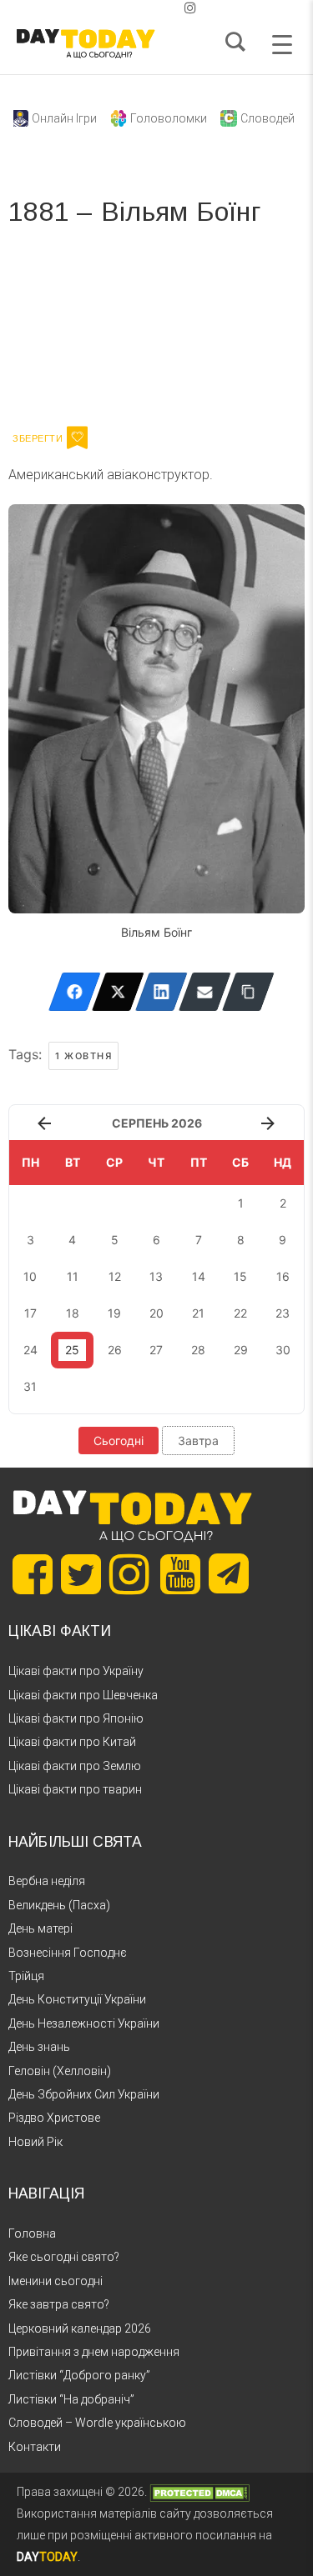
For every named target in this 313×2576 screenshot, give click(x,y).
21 (198, 1313)
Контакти (35, 2447)
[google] (150, 8)
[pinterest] (164, 8)
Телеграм (69, 332)
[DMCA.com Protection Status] (199, 2492)
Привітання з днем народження (94, 2352)
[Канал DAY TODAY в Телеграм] (229, 1575)
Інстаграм (186, 332)
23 (283, 1313)
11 (73, 1276)
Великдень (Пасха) (59, 1905)
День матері (40, 1928)
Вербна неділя (47, 1881)
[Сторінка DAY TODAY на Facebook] (33, 1574)
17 (30, 1313)
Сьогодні (119, 1441)
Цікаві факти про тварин (75, 1789)
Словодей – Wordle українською (97, 2423)
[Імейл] (205, 992)
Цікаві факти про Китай (72, 1742)
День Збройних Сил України (84, 2094)
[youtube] (177, 8)
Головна (32, 2233)
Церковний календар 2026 (80, 2328)
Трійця (26, 1976)
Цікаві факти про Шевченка (83, 1695)
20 (156, 1313)
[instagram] (190, 8)
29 (241, 1350)
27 (156, 1350)
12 (115, 1276)
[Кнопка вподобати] (77, 438)
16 (283, 1276)
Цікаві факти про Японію (76, 1718)
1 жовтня (83, 1056)
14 (199, 1276)
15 (240, 1276)
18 (73, 1313)
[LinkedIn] (162, 992)
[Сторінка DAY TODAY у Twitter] (81, 1574)
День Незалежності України (84, 2023)
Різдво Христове (54, 2118)
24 (30, 1350)
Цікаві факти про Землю (75, 1766)
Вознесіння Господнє (68, 1953)
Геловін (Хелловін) (60, 2071)
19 (114, 1313)
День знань (39, 2047)
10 (30, 1276)
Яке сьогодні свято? (64, 2257)
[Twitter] (118, 992)
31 (30, 1386)
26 (115, 1350)
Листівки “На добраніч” (71, 2399)
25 (72, 1350)
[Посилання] (248, 992)
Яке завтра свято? (59, 2304)
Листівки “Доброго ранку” (79, 2375)
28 (198, 1350)
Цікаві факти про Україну (76, 1671)
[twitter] (124, 8)
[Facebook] (75, 992)
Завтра (198, 1441)
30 (283, 1350)
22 (240, 1313)
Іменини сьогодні (56, 2281)
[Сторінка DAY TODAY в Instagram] (129, 1574)
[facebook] (137, 8)
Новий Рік (35, 2142)
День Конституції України (77, 1999)
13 (156, 1276)
